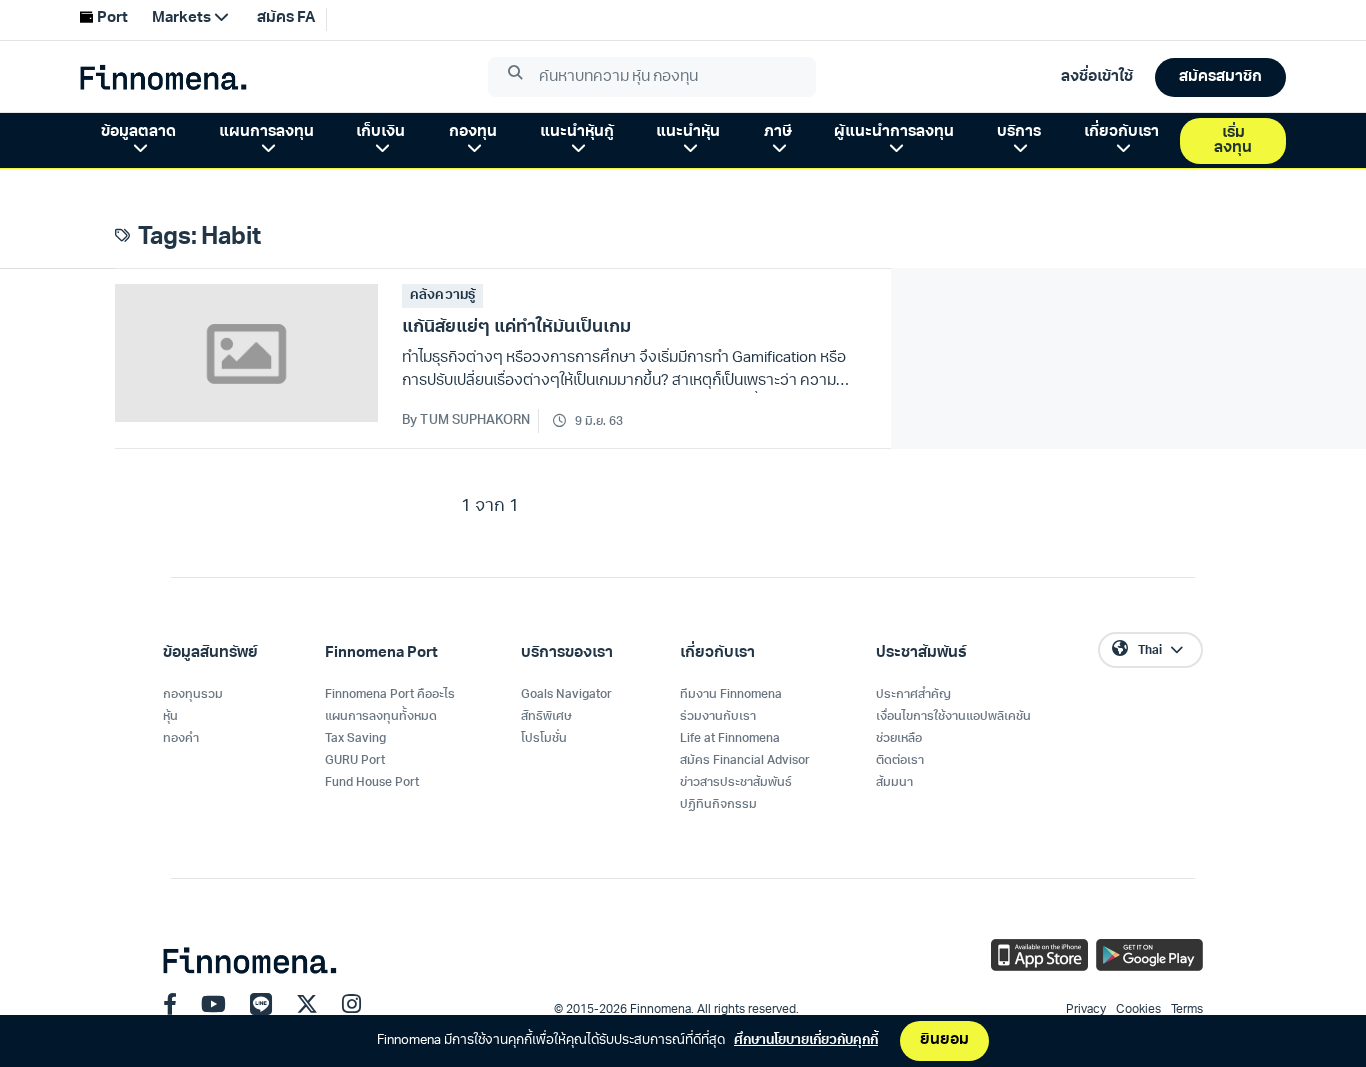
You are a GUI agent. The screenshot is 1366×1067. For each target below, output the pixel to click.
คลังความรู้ (442, 295)
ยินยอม (944, 1040)
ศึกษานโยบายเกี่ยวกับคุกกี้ (806, 1040)
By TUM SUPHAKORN (466, 420)
